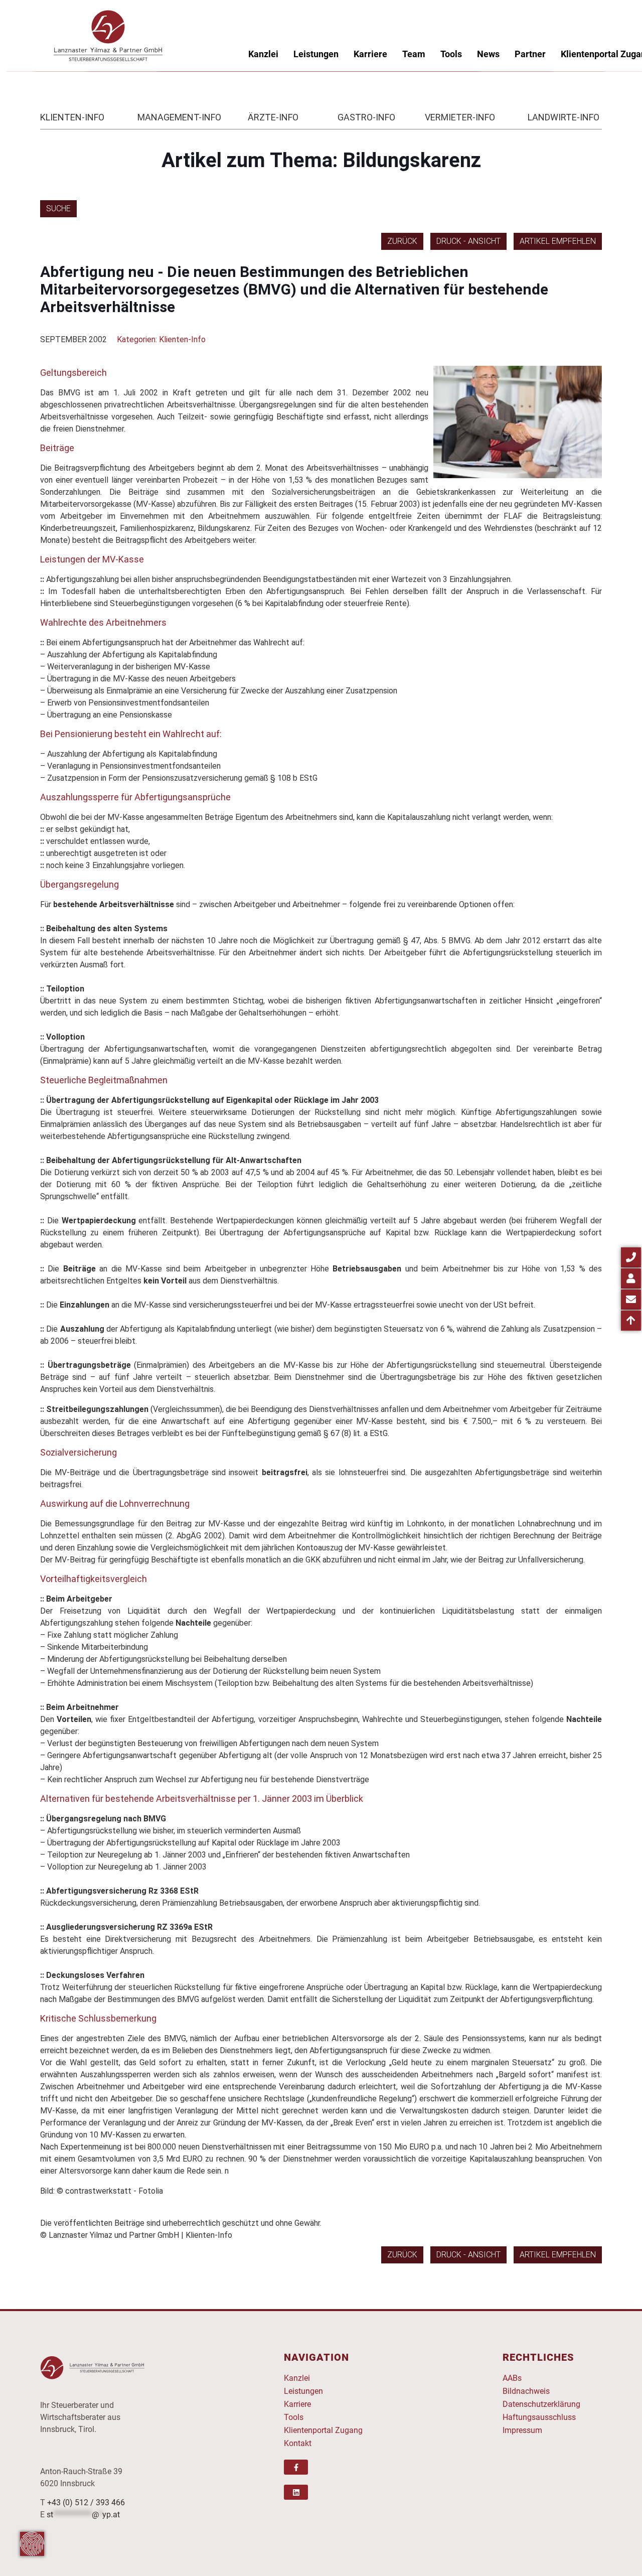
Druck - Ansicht (468, 241)
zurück (402, 241)
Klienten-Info (72, 117)
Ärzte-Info (273, 117)
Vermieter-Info (460, 117)
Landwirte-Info (564, 117)
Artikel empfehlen (558, 241)
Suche (58, 208)
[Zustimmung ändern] (32, 2544)
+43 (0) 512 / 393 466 (86, 2502)
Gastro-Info (366, 117)
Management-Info (179, 117)
